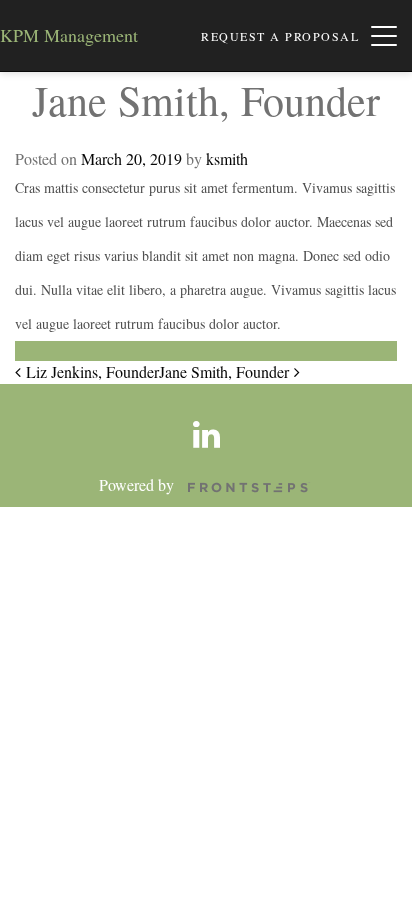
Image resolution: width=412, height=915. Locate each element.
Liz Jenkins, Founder (90, 371)
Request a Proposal (280, 36)
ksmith (227, 158)
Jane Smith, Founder (226, 371)
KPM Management (69, 35)
